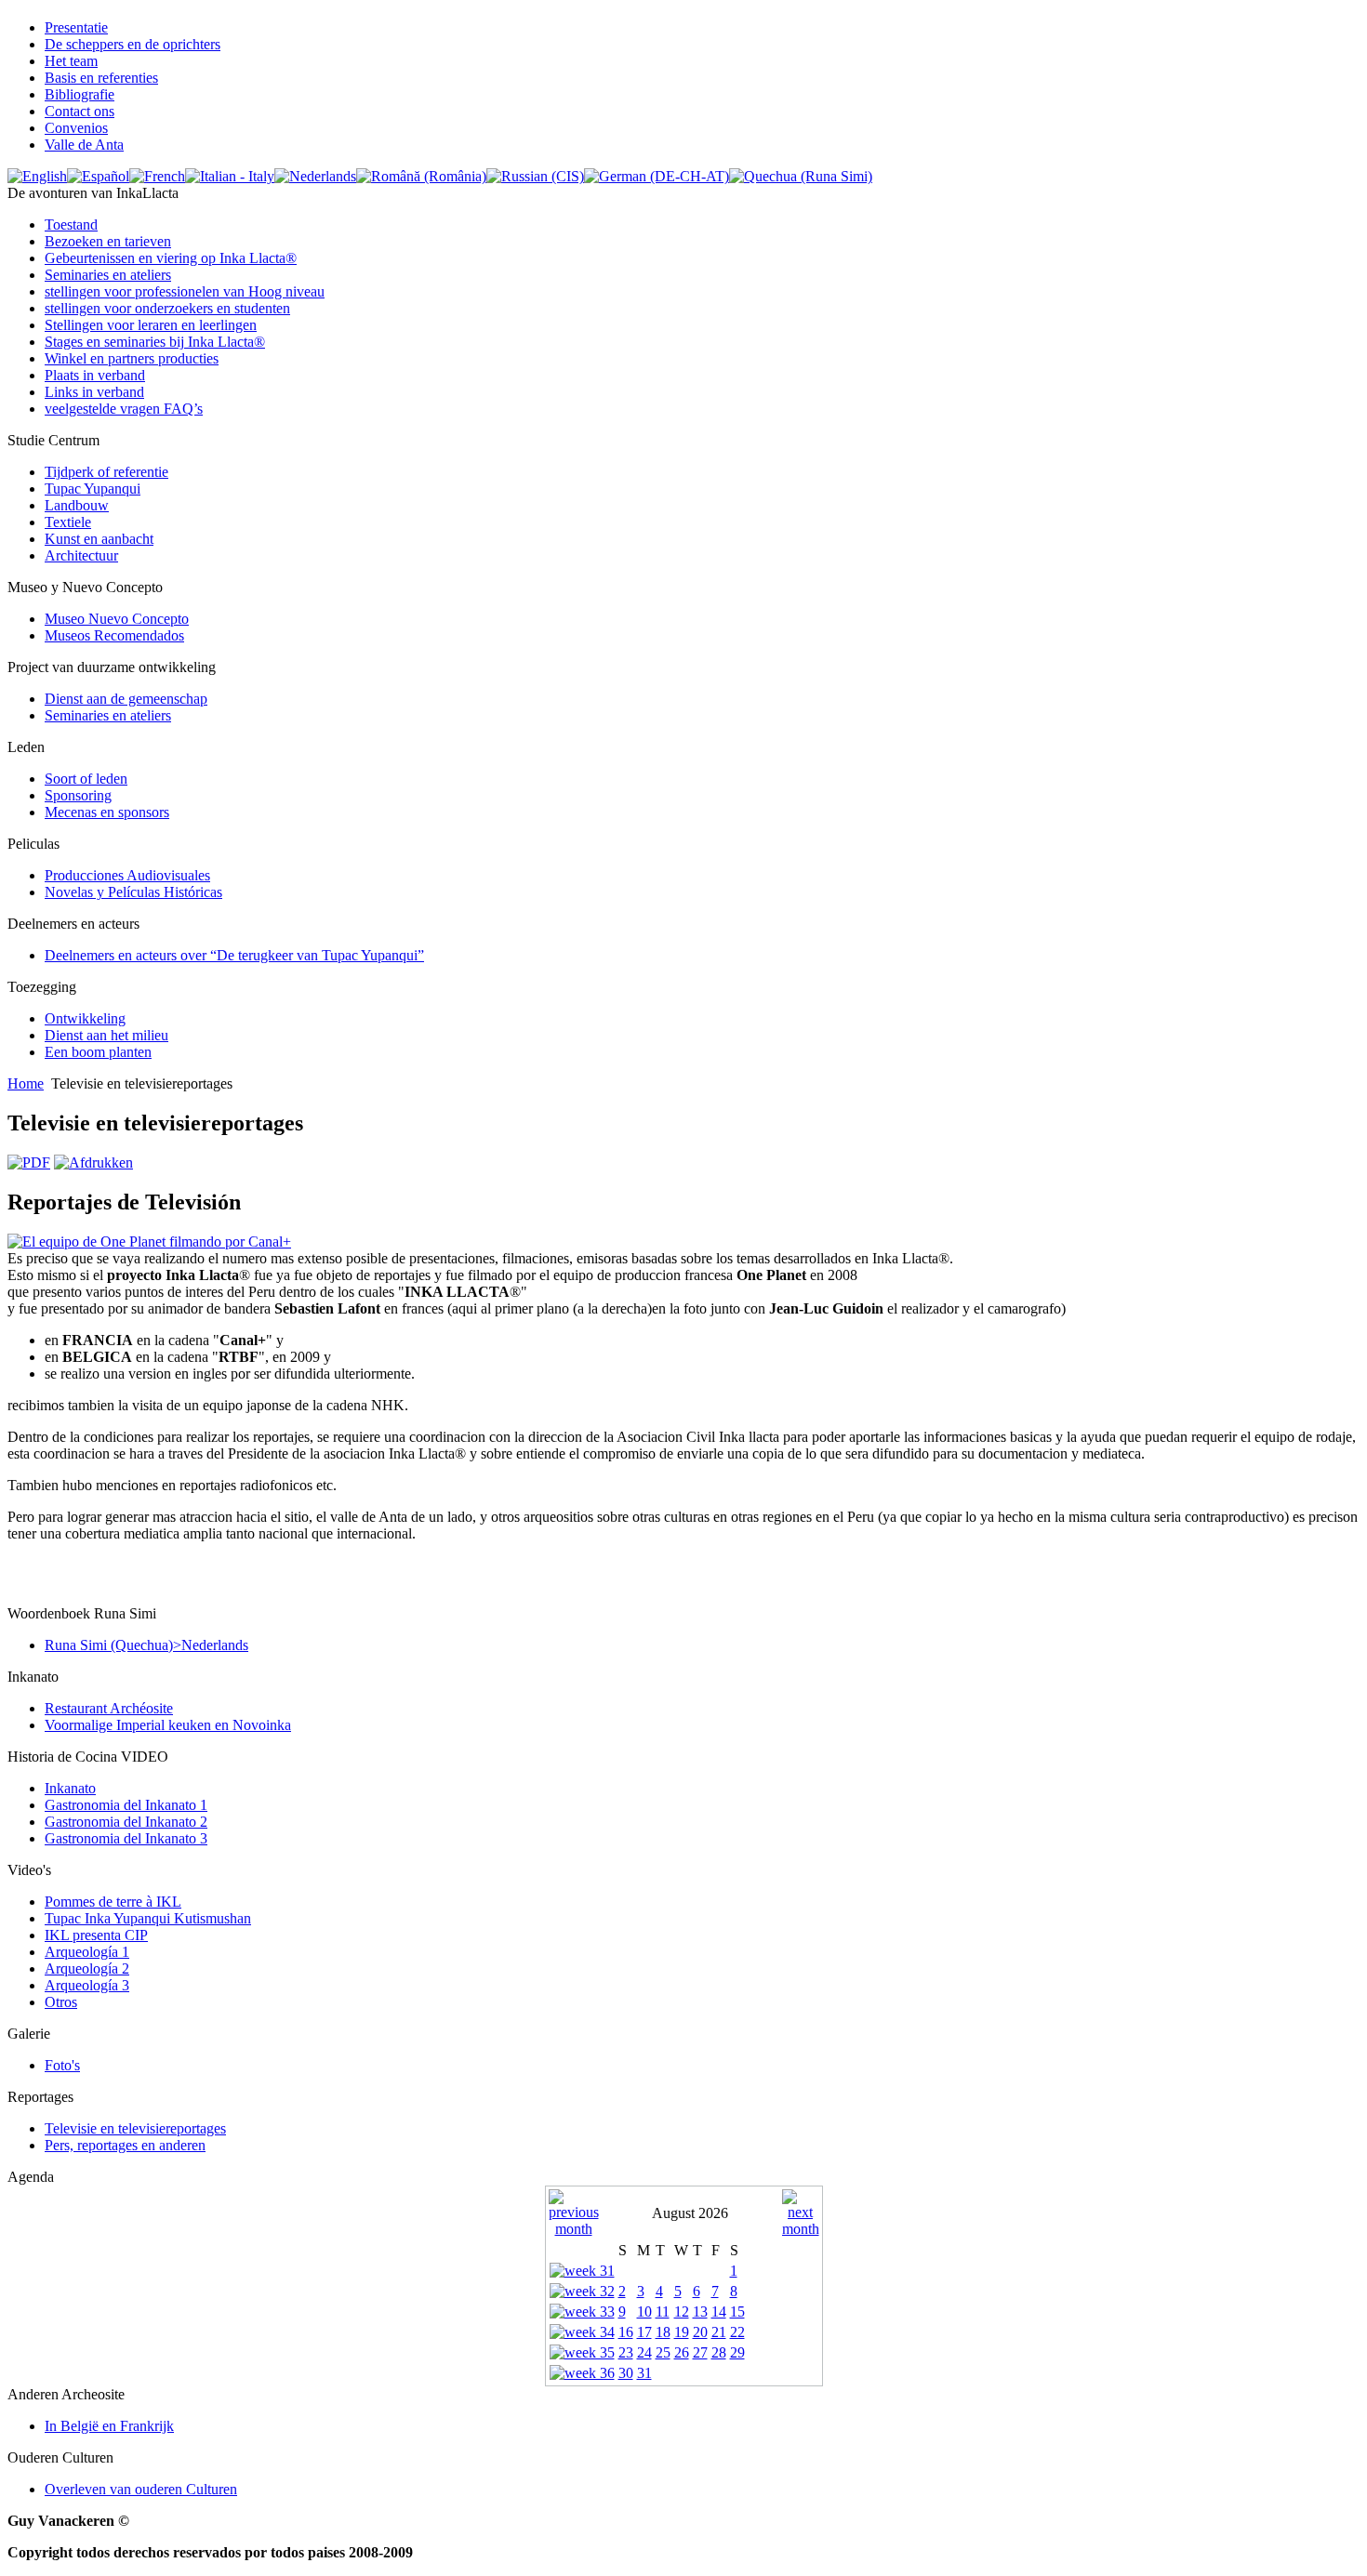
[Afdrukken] (93, 1163)
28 (719, 2352)
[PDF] (29, 1163)
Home (26, 1083)
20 (700, 2332)
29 (737, 2352)
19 (682, 2332)
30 (626, 2373)
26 (682, 2352)
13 (700, 2312)
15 (737, 2312)
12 (682, 2312)
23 (626, 2352)
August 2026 (690, 2213)
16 (626, 2332)
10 (644, 2312)
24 (644, 2352)
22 (737, 2332)
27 (700, 2352)
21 (719, 2332)
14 (719, 2312)
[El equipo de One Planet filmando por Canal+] (149, 1242)
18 (663, 2332)
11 (663, 2312)
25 (663, 2352)
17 (644, 2332)
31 (644, 2373)
